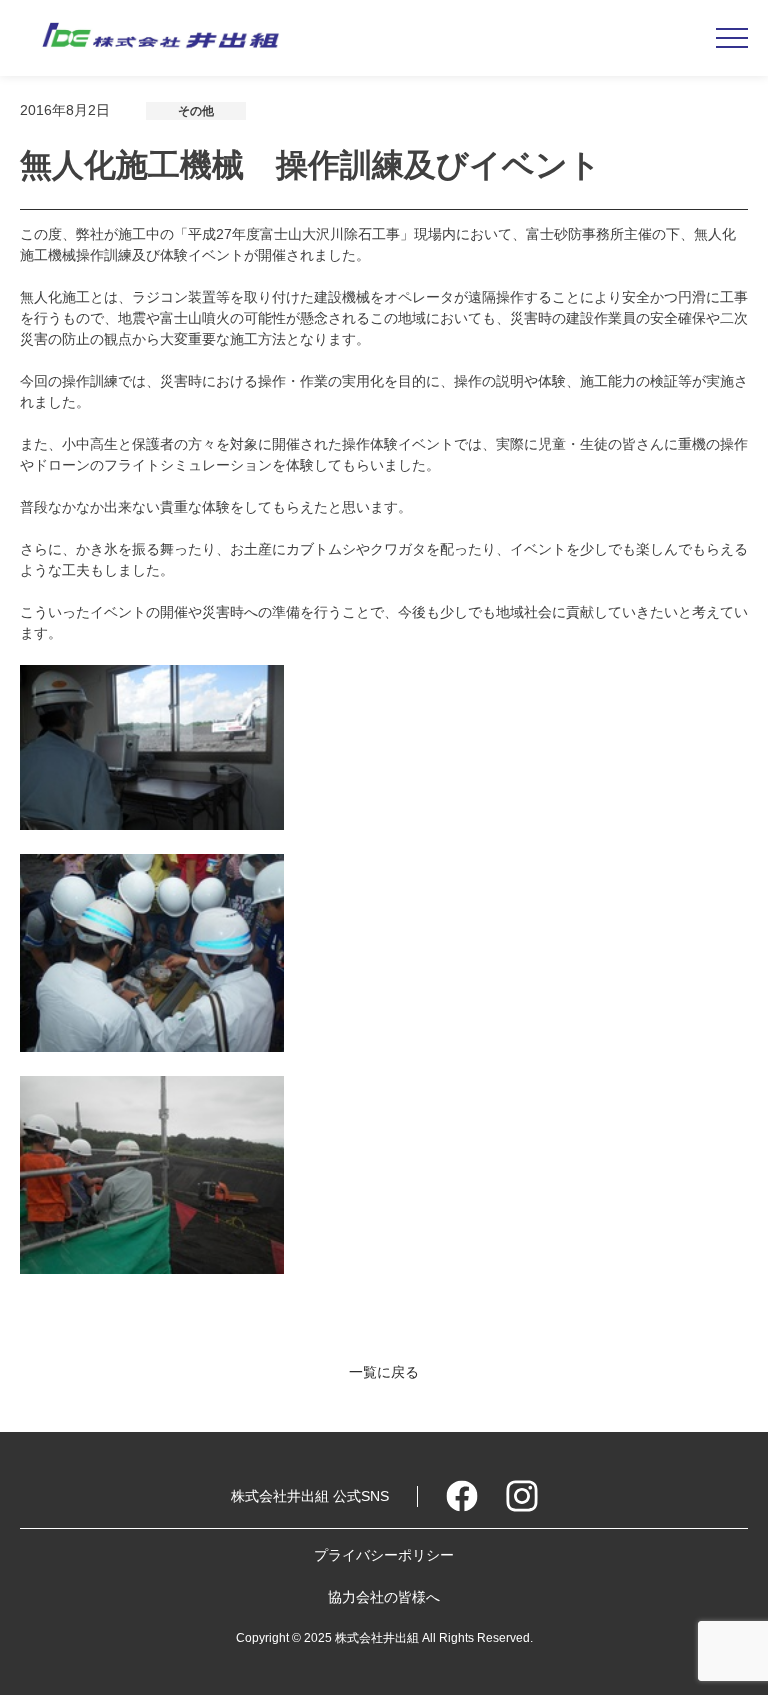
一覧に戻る (384, 1372)
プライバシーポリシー (384, 1555)
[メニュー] (732, 38)
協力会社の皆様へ (384, 1597)
